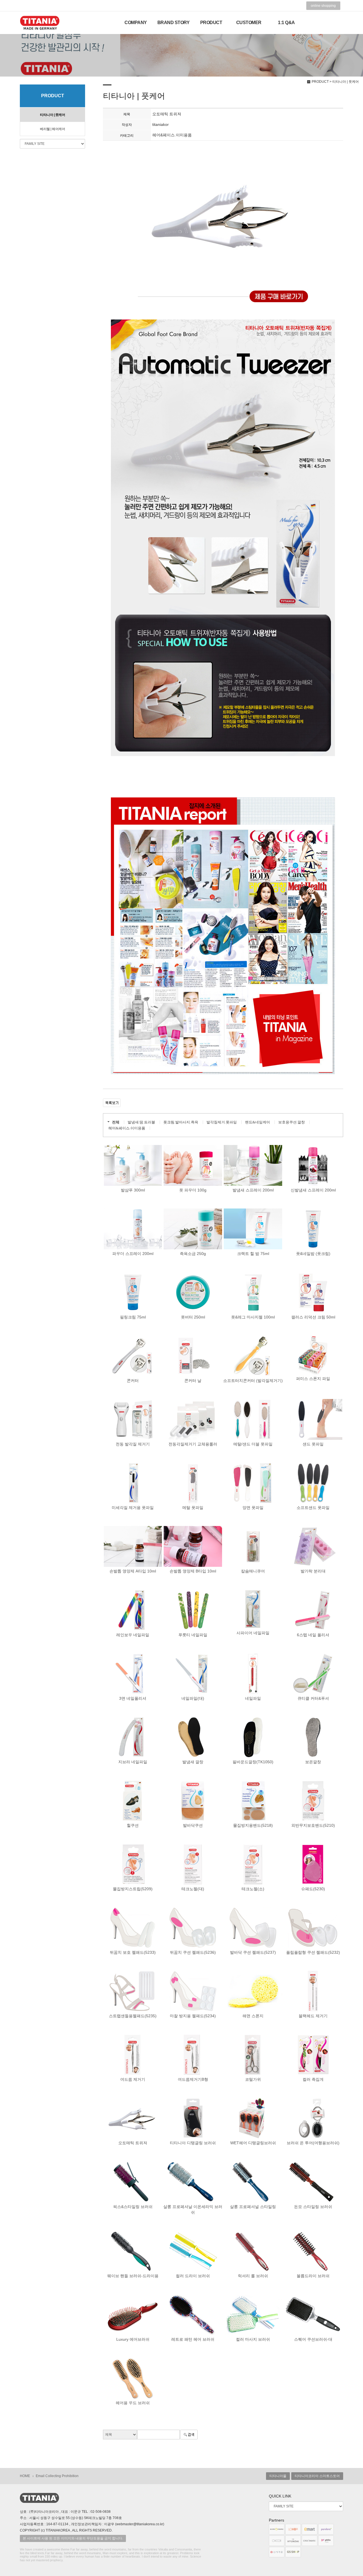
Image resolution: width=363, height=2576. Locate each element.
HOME (25, 2476)
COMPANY (136, 23)
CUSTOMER (249, 23)
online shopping (323, 6)
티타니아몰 (278, 2476)
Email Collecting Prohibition (57, 2476)
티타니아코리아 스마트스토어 (317, 2476)
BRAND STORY (174, 23)
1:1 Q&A (286, 23)
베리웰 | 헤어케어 (52, 129)
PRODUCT (211, 23)
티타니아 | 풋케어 (52, 115)
